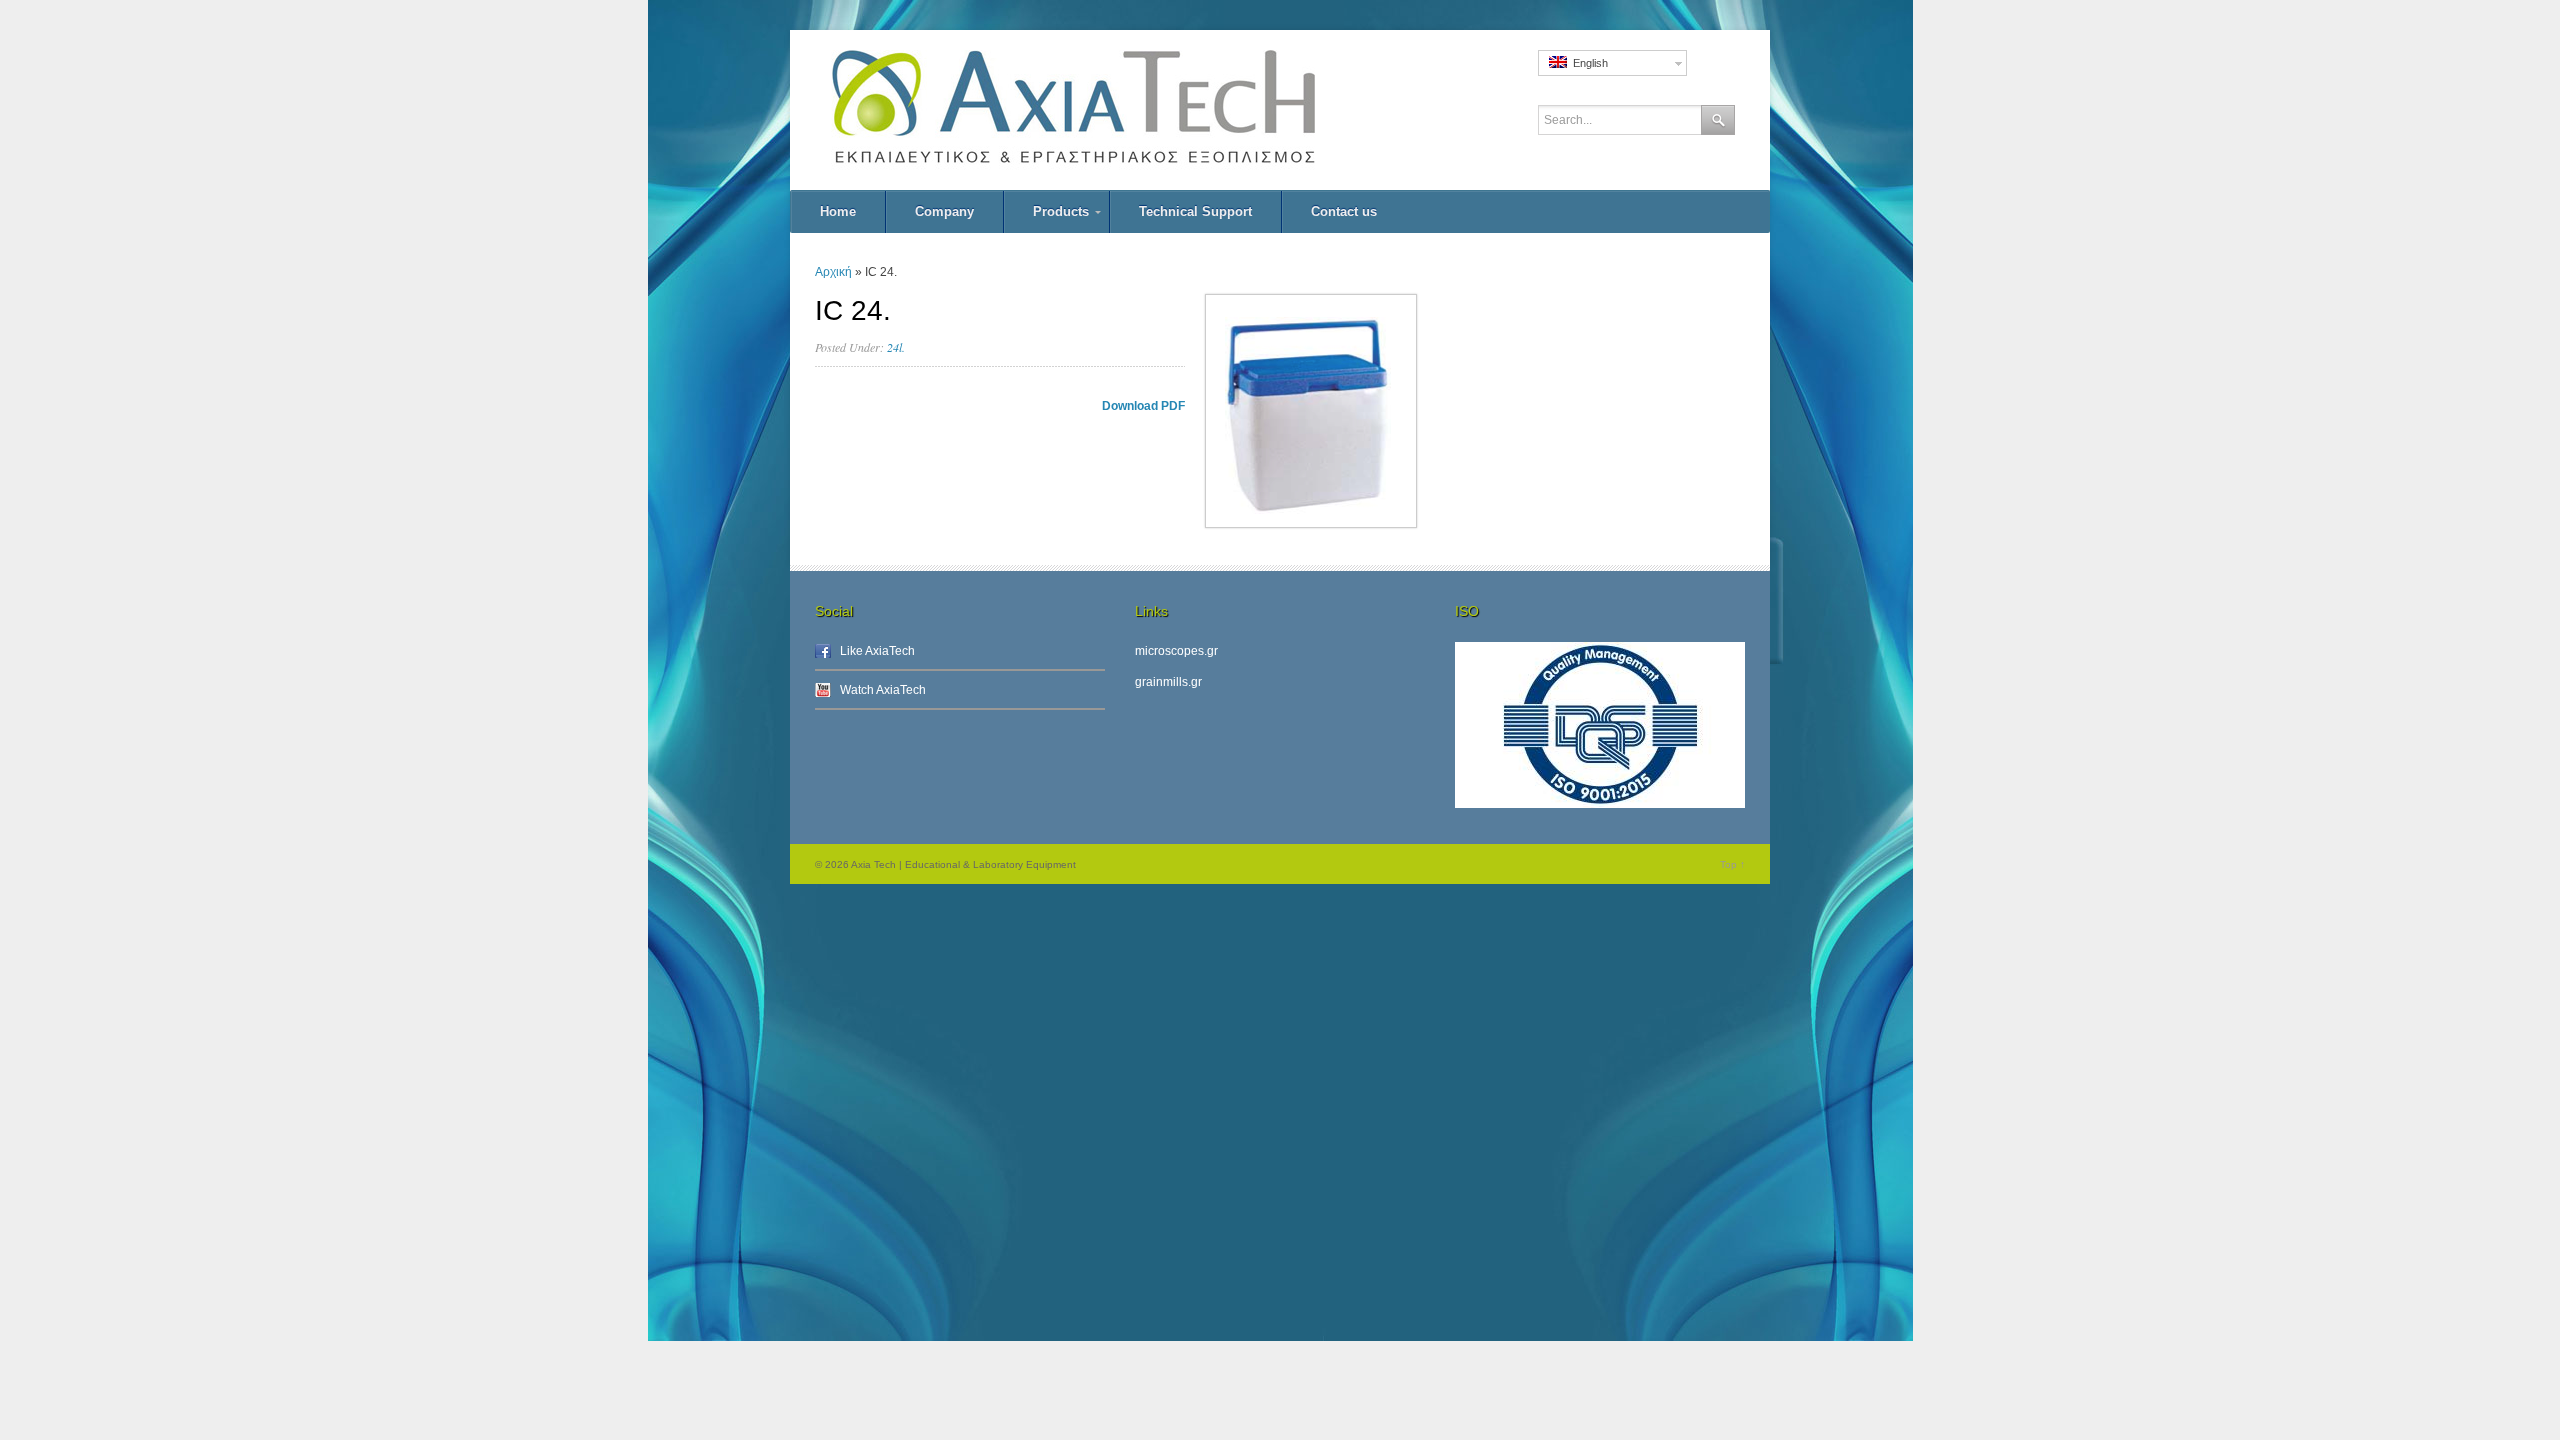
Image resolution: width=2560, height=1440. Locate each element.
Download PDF (1143, 406)
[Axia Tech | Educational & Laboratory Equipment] (1120, 110)
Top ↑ (1732, 864)
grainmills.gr (1168, 682)
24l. (896, 347)
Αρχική (833, 272)
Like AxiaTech (877, 651)
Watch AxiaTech (883, 690)
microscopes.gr (1176, 651)
